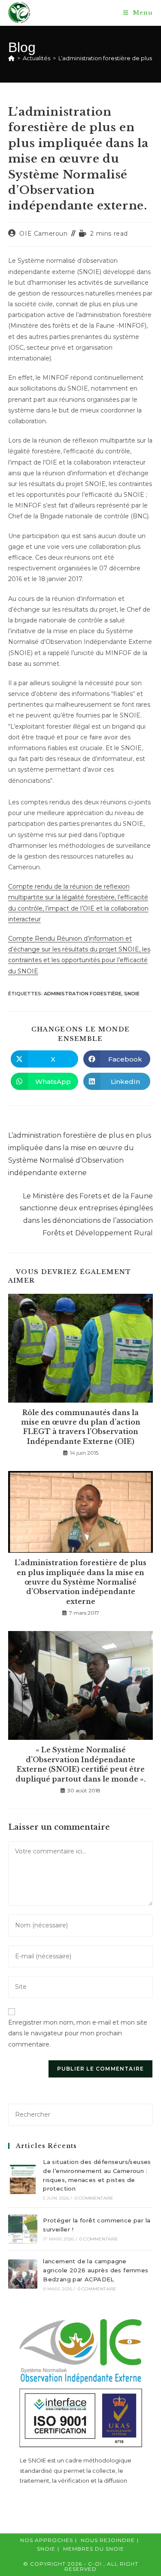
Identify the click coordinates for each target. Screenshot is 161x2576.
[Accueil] (11, 58)
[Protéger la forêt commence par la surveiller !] (23, 2229)
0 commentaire (94, 2198)
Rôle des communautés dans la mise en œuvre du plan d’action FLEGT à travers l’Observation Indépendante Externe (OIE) (81, 1427)
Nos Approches (47, 2540)
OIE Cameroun (43, 234)
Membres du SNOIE (94, 2549)
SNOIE (132, 994)
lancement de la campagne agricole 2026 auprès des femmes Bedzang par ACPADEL (96, 2270)
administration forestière (83, 994)
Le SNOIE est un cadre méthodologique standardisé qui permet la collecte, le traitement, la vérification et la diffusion (76, 2470)
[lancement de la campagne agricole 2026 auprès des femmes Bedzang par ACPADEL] (23, 2274)
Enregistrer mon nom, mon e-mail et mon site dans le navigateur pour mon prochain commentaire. (78, 2033)
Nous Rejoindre (108, 2540)
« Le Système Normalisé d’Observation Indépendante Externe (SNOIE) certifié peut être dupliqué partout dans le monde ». (80, 1764)
